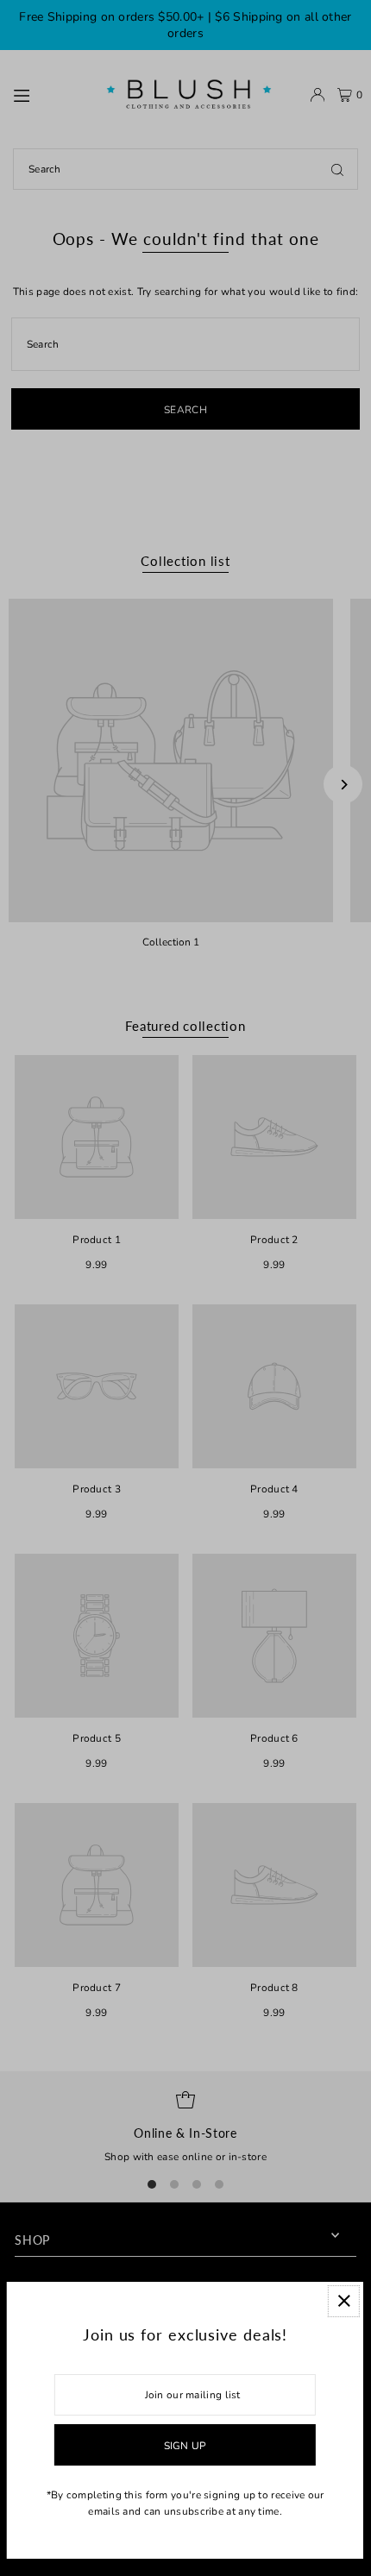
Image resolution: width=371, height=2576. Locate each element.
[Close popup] (344, 2301)
